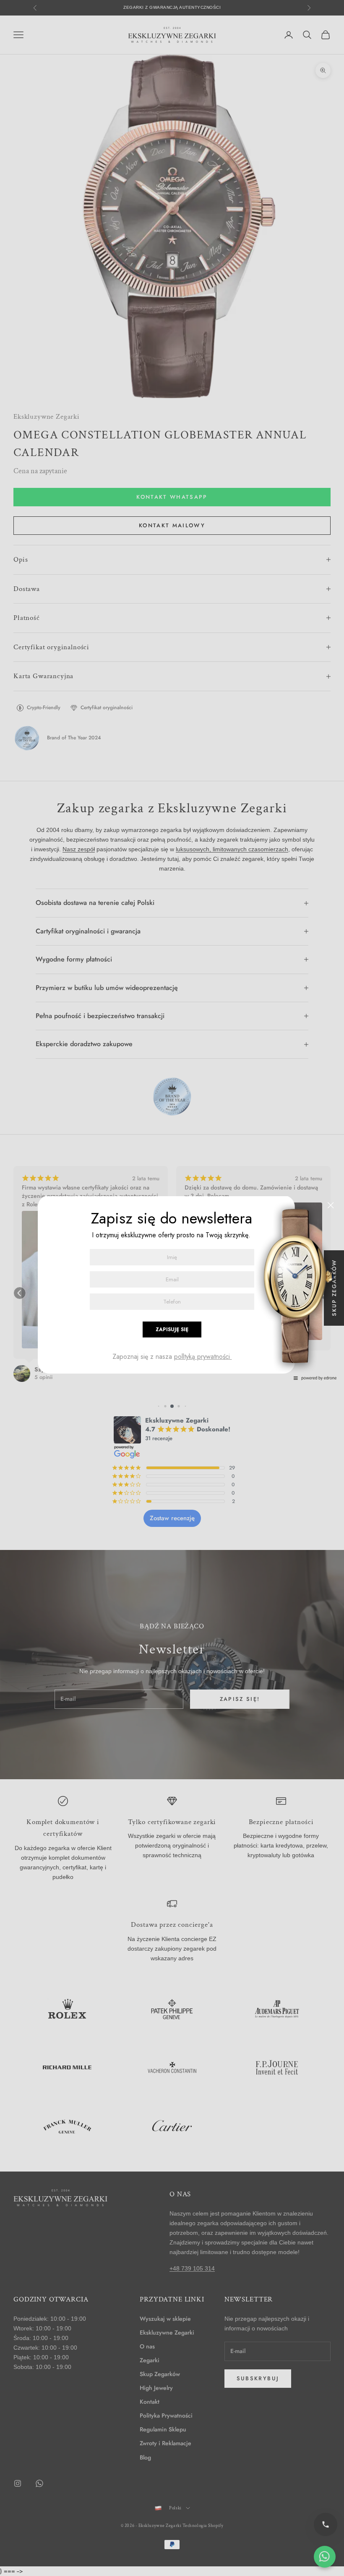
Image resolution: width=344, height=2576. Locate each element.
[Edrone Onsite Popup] (172, 1288)
